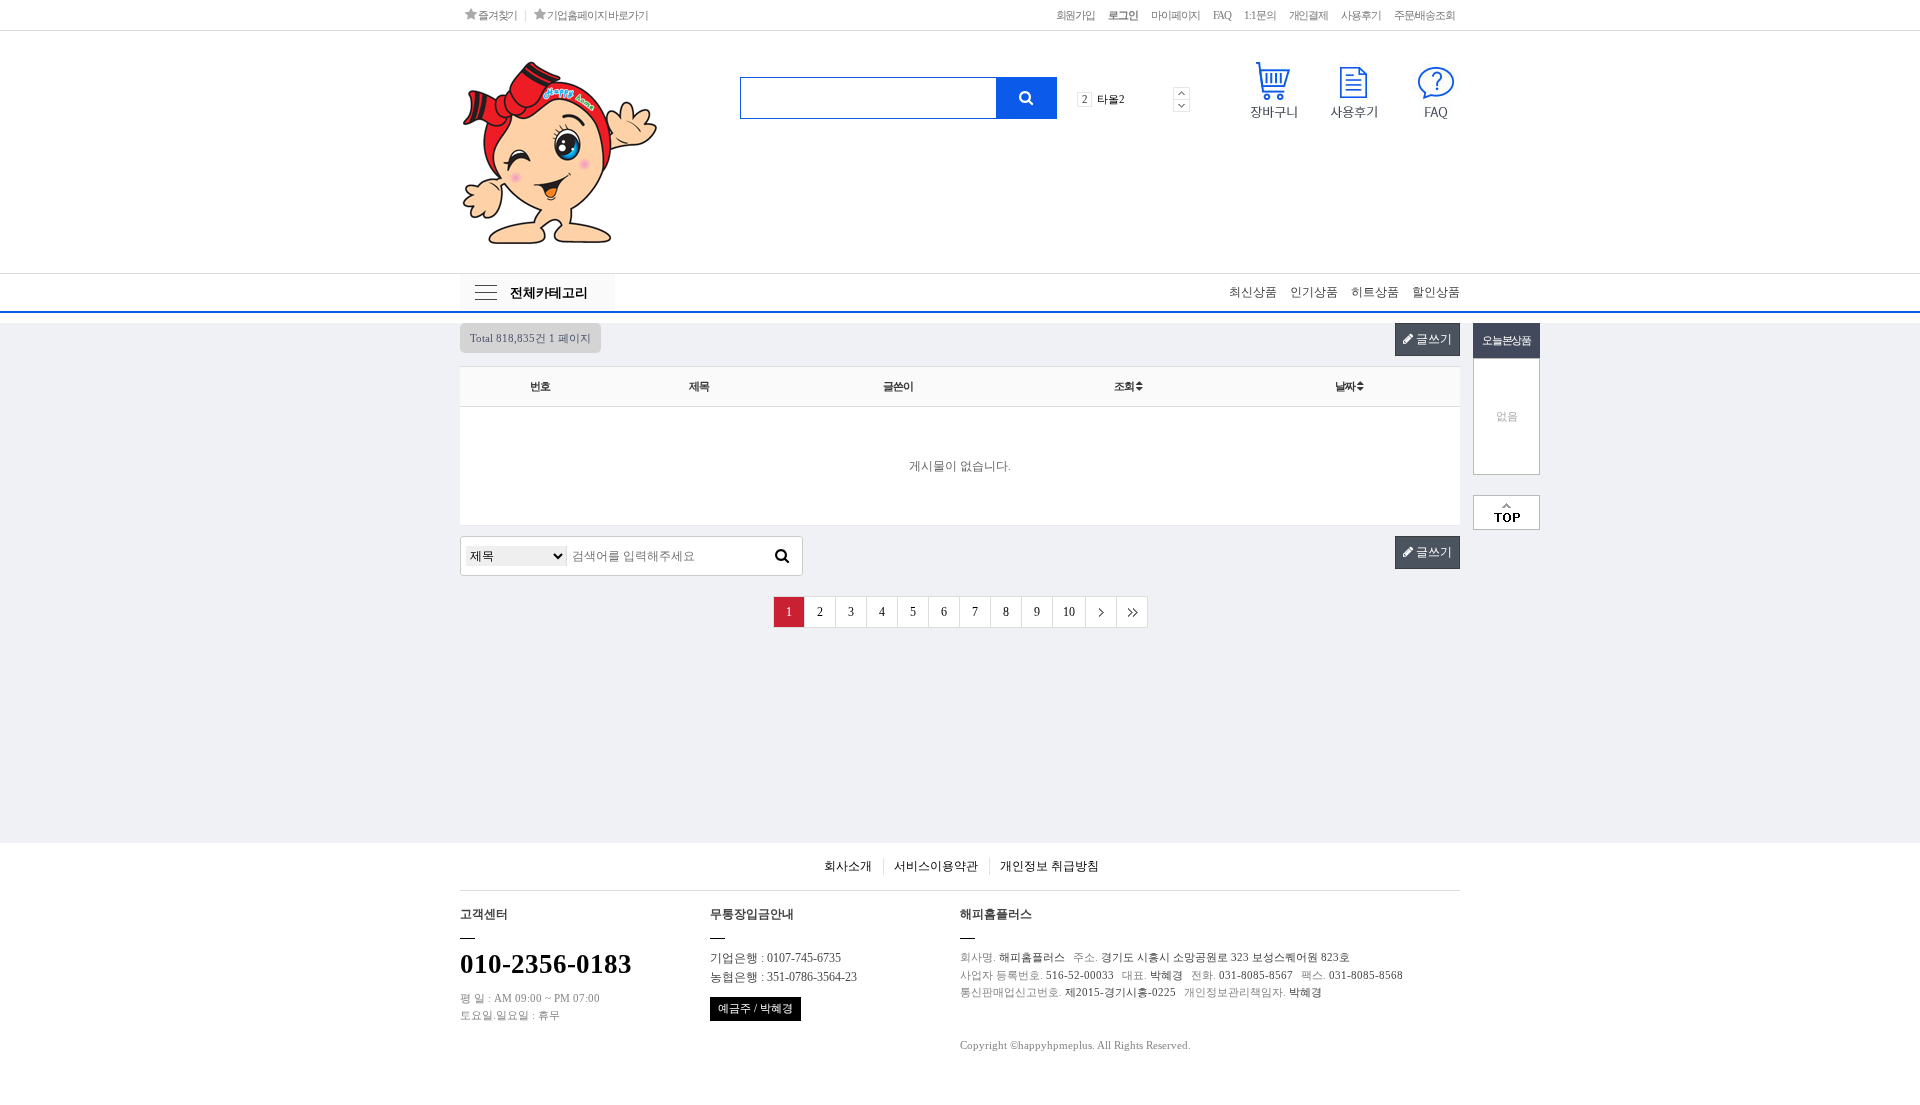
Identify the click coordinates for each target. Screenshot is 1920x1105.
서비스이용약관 (936, 866)
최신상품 (1253, 292)
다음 (1100, 612)
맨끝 (1131, 612)
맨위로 (1506, 512)
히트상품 (1375, 292)
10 (1069, 612)
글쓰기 (1432, 339)
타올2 (1111, 99)
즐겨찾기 (496, 15)
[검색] (1026, 98)
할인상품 (1436, 292)
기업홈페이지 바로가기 (596, 15)
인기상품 (1314, 292)
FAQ (1222, 15)
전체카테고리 (549, 292)
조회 (1125, 386)
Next (1181, 105)
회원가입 (1076, 15)
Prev (1181, 93)
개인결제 (1309, 15)
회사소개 (848, 866)
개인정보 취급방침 (1049, 866)
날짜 (1346, 386)
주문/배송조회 (1424, 15)
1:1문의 (1259, 15)
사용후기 (1361, 15)
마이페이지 (1175, 15)
